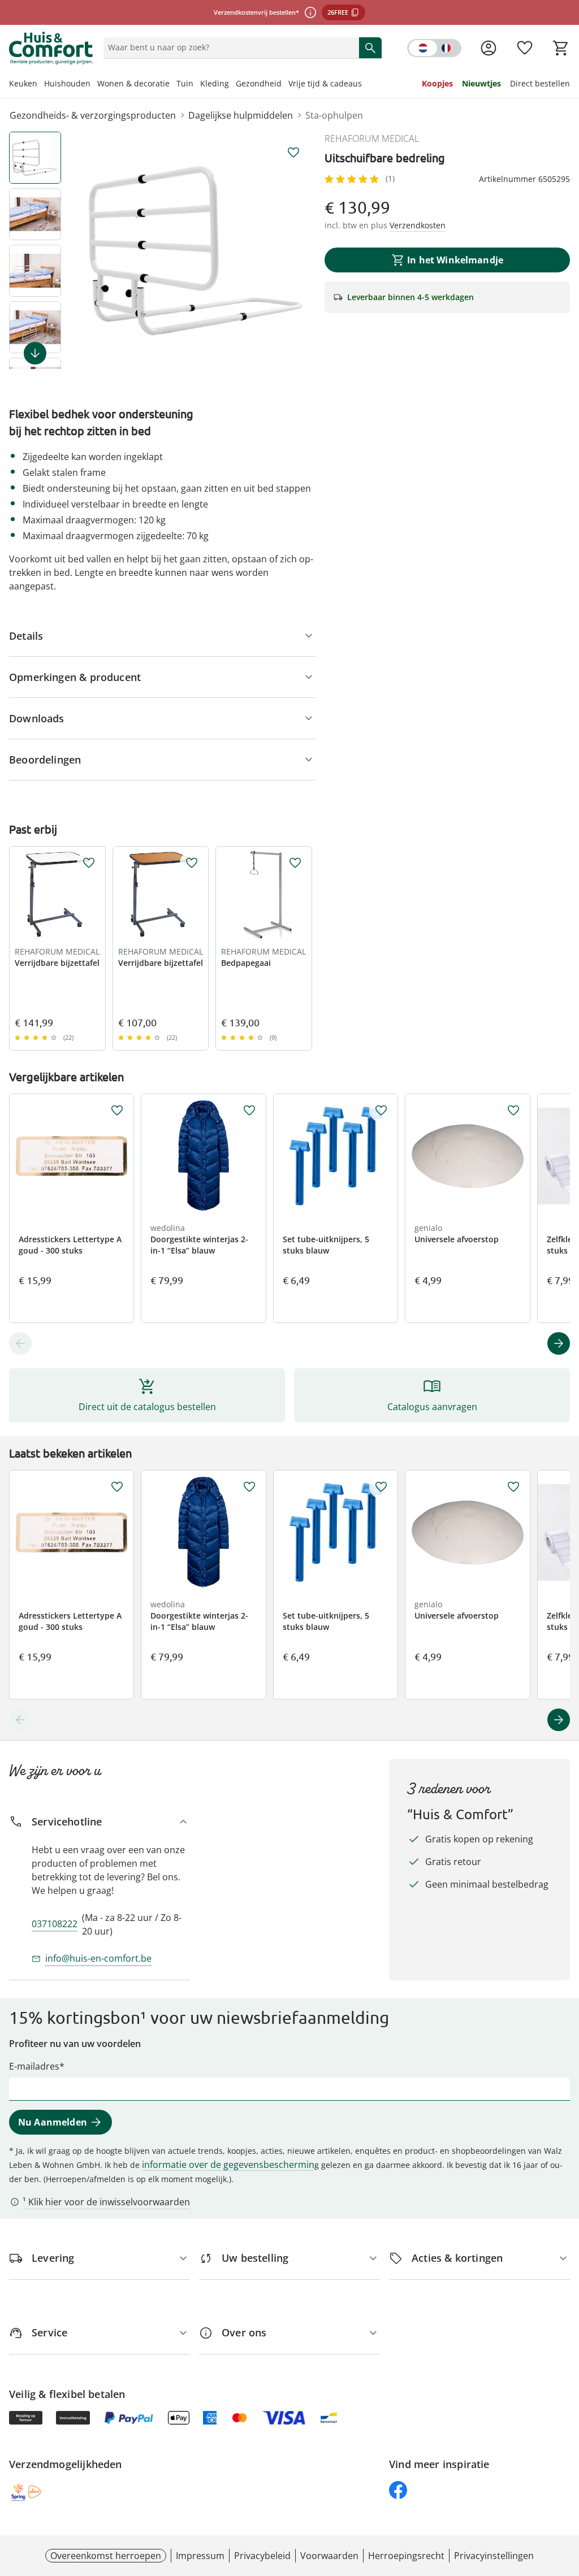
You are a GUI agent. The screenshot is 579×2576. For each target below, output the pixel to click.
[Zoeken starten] (370, 47)
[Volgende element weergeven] (35, 353)
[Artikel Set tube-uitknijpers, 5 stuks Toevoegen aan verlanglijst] (381, 1111)
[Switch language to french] (434, 48)
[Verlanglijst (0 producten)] (525, 48)
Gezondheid (259, 83)
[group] (196, 250)
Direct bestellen (540, 83)
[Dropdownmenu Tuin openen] (197, 85)
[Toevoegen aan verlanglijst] (293, 153)
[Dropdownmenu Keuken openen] (41, 85)
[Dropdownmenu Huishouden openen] (94, 85)
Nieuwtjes (481, 83)
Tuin (185, 83)
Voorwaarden (329, 2556)
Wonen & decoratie (133, 83)
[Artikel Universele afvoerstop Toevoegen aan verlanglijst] (513, 1111)
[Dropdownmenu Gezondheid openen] (285, 85)
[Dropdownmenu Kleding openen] (232, 85)
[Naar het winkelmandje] (561, 48)
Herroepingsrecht (406, 2556)
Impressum (200, 2556)
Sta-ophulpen (334, 115)
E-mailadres (34, 2066)
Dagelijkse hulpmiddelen (241, 115)
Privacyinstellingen (494, 2556)
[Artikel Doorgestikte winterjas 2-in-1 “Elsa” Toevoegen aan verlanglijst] (249, 1111)
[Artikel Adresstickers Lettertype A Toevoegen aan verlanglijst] (117, 1111)
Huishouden (67, 83)
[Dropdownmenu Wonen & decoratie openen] (173, 85)
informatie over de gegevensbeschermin (228, 2165)
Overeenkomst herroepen (106, 2556)
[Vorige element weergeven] (20, 1343)
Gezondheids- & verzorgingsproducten (93, 115)
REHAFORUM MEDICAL (372, 138)
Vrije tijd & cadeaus (325, 83)
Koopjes (437, 83)
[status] (229, 47)
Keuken (23, 83)
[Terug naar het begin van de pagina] (565, 2495)
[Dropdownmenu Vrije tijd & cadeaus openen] (365, 85)
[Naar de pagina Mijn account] (489, 48)
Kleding (215, 83)
